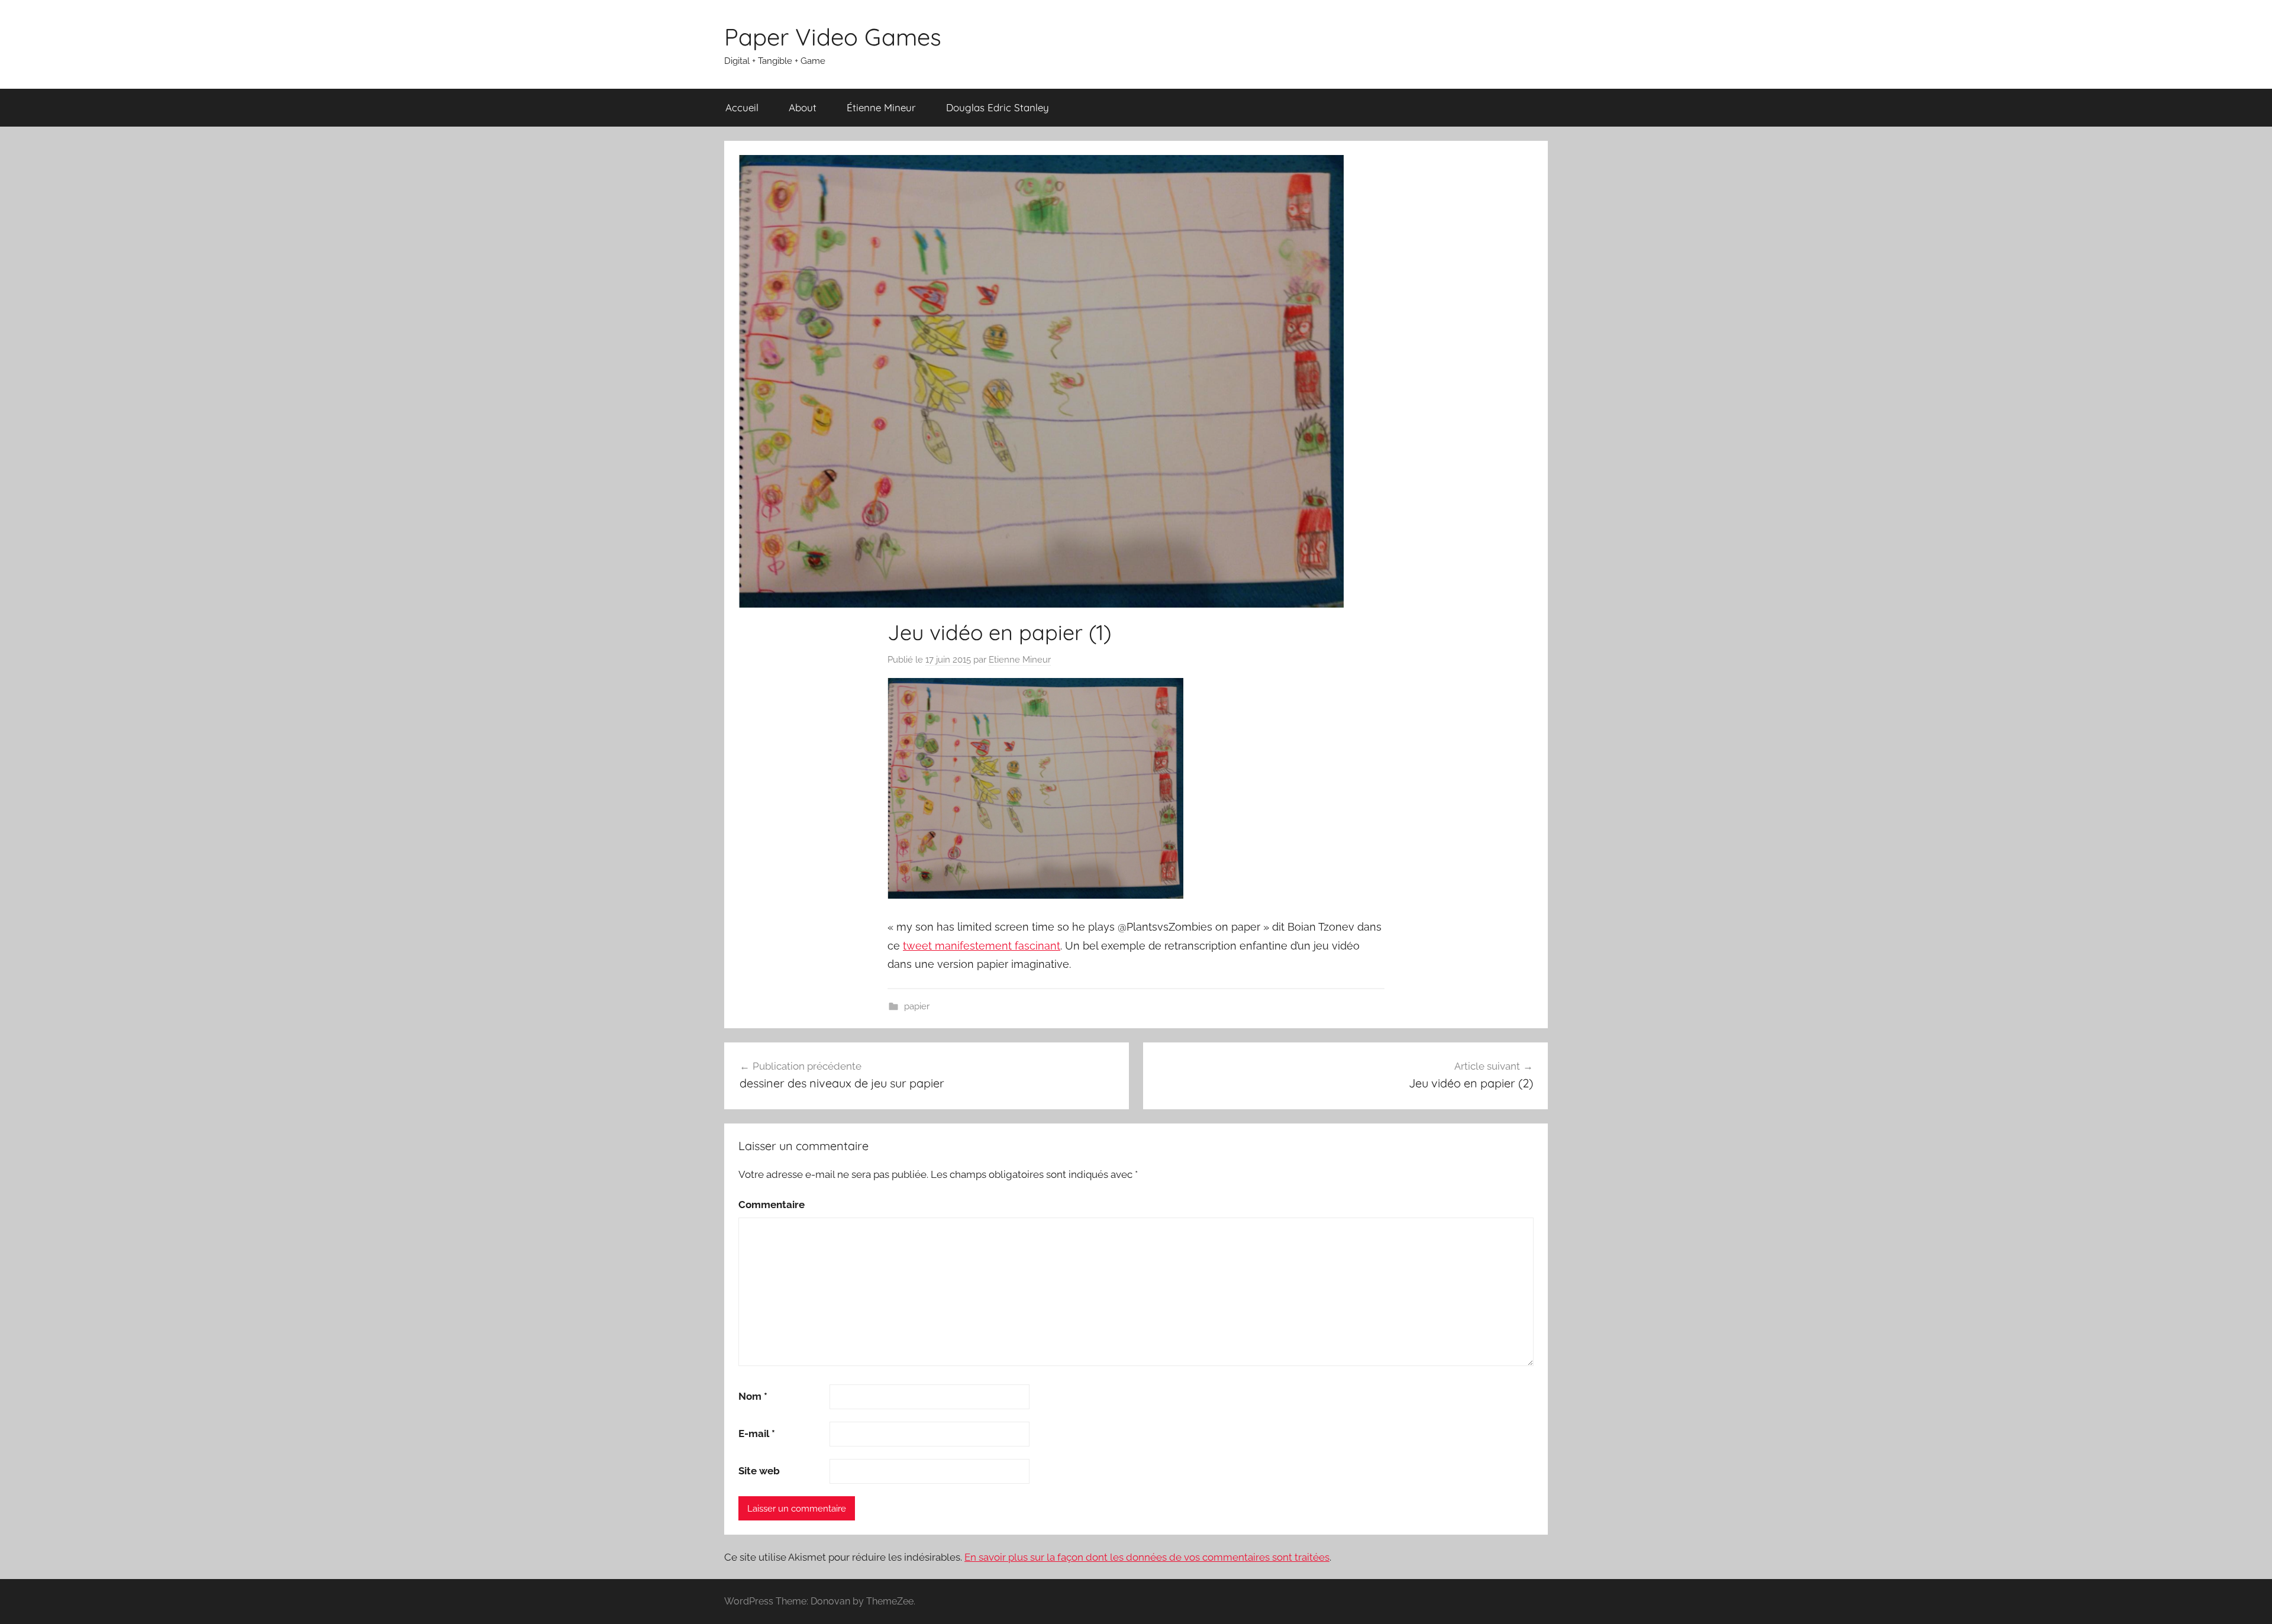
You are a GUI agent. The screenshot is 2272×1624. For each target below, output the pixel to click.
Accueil (742, 107)
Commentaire (772, 1205)
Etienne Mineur (1020, 660)
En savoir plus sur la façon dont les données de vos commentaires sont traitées (1147, 1557)
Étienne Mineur (881, 107)
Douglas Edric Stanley (998, 107)
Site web (759, 1471)
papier (917, 1006)
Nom (753, 1396)
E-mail (757, 1433)
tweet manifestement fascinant (982, 946)
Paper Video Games (833, 37)
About (803, 107)
